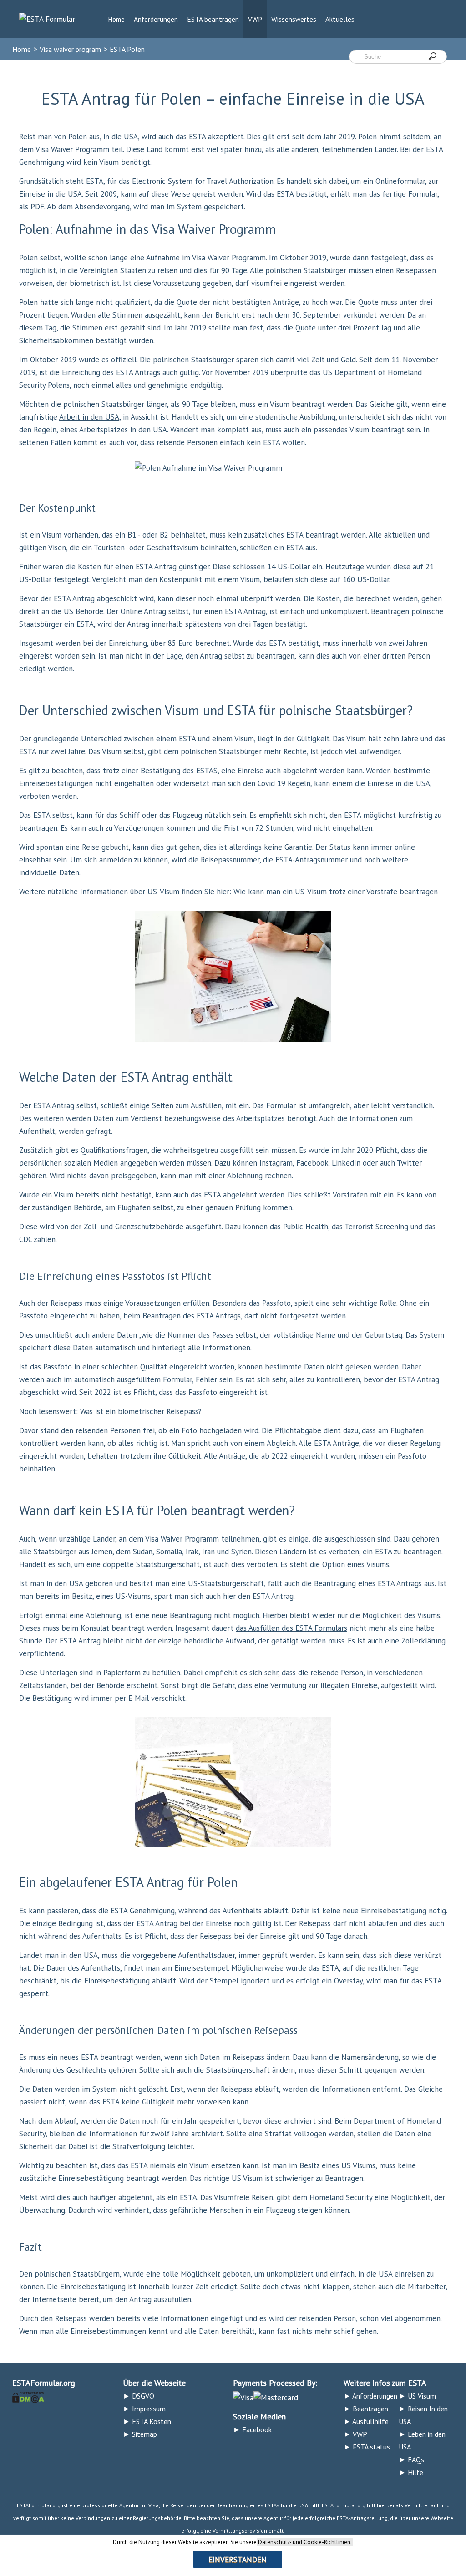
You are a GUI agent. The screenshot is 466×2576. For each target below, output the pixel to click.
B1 (132, 535)
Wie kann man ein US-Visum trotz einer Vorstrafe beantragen (336, 892)
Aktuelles (340, 19)
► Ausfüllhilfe (366, 2421)
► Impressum (144, 2409)
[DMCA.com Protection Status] (28, 2396)
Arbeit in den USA (89, 417)
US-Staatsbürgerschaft (226, 1583)
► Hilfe (411, 2472)
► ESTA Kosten (147, 2421)
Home (116, 19)
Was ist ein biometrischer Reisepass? (141, 1411)
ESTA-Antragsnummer (312, 860)
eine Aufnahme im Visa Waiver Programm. (198, 258)
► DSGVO (139, 2396)
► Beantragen (366, 2409)
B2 (164, 535)
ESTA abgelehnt (230, 1195)
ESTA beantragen (213, 19)
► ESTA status (367, 2447)
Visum (52, 535)
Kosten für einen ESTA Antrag (127, 567)
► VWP (355, 2434)
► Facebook (252, 2429)
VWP (255, 19)
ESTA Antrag (54, 1105)
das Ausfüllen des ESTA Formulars (291, 1628)
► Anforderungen (370, 2396)
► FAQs (411, 2459)
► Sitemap (140, 2434)
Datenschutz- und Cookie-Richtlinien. (305, 2542)
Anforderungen (156, 19)
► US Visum (417, 2396)
